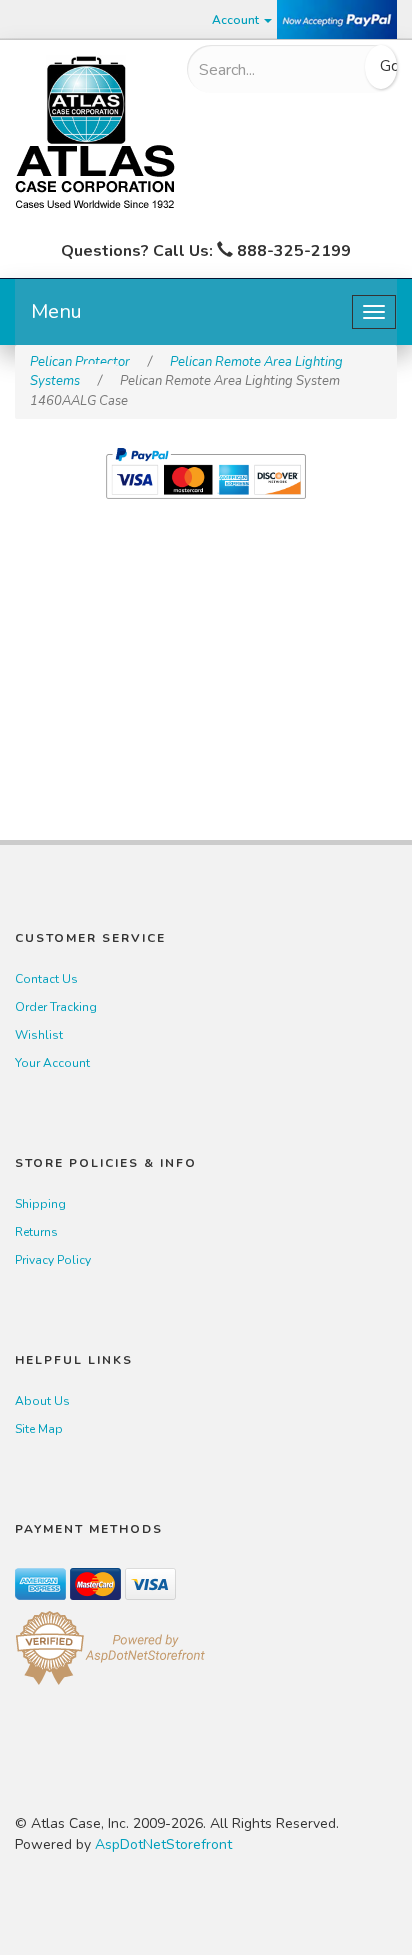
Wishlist (39, 1035)
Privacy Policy (53, 1260)
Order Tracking (56, 1007)
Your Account (52, 1063)
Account (237, 20)
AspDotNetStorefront (163, 1844)
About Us (42, 1401)
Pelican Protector (80, 362)
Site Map (39, 1429)
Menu (56, 311)
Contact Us (46, 979)
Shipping (40, 1204)
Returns (36, 1232)
